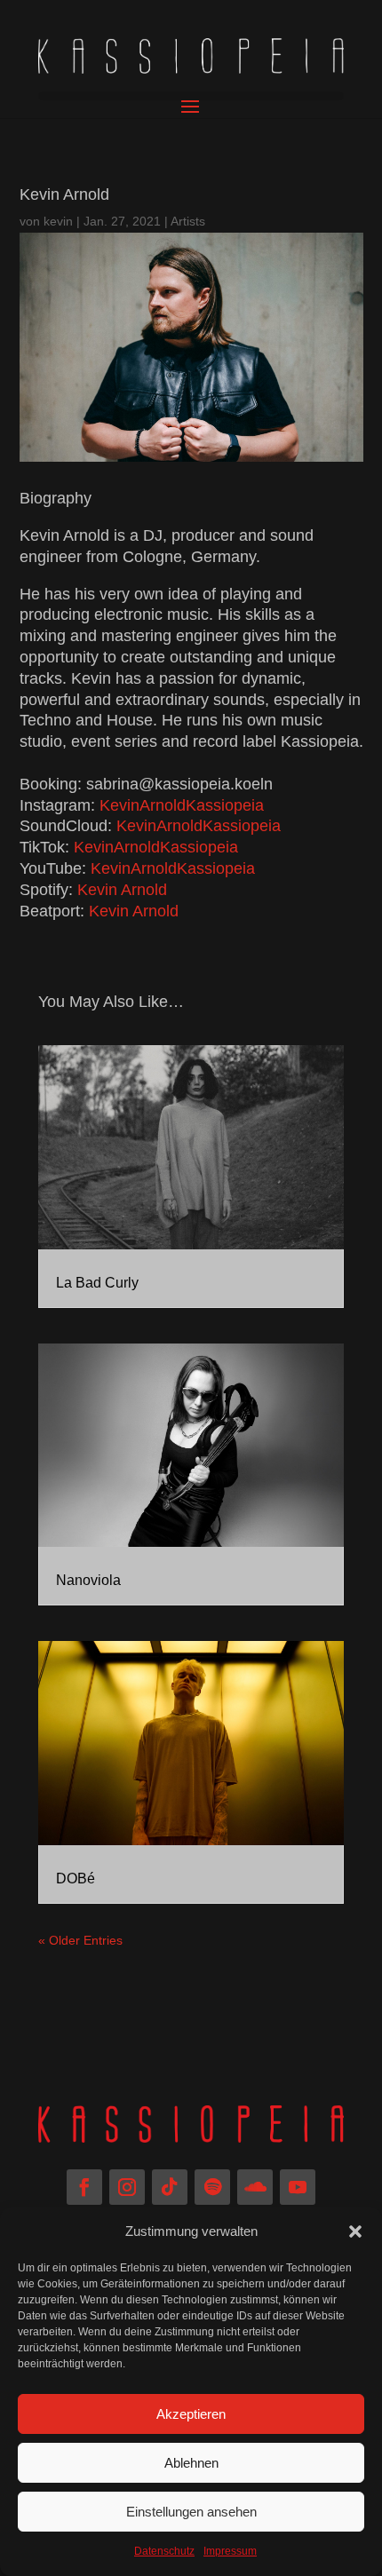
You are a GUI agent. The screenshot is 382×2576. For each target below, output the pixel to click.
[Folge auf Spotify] (212, 2187)
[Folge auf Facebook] (84, 2187)
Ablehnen (191, 2463)
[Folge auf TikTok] (170, 2187)
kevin (58, 221)
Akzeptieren (191, 2414)
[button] (355, 2231)
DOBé (76, 1878)
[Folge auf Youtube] (298, 2187)
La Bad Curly (97, 1283)
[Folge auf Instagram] (127, 2187)
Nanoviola (88, 1580)
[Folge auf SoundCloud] (255, 2187)
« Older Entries (80, 1940)
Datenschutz (164, 2551)
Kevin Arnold (122, 890)
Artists (188, 221)
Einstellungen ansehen (191, 2512)
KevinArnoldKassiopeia (182, 805)
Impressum (230, 2551)
